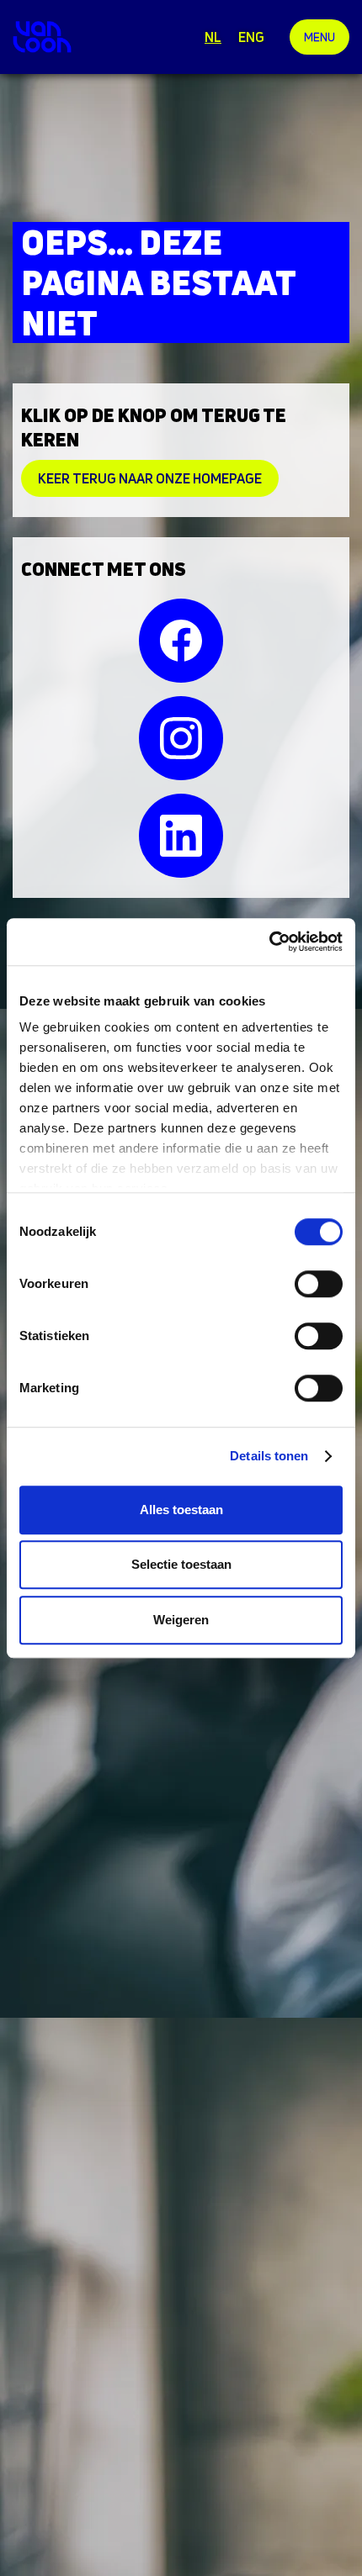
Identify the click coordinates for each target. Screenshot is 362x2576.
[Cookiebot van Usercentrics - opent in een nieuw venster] (269, 942)
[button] (319, 37)
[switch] (319, 1284)
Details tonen (269, 1456)
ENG (251, 37)
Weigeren (181, 1620)
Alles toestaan (181, 1510)
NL (213, 37)
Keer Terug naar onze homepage (150, 478)
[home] (42, 37)
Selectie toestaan (181, 1564)
